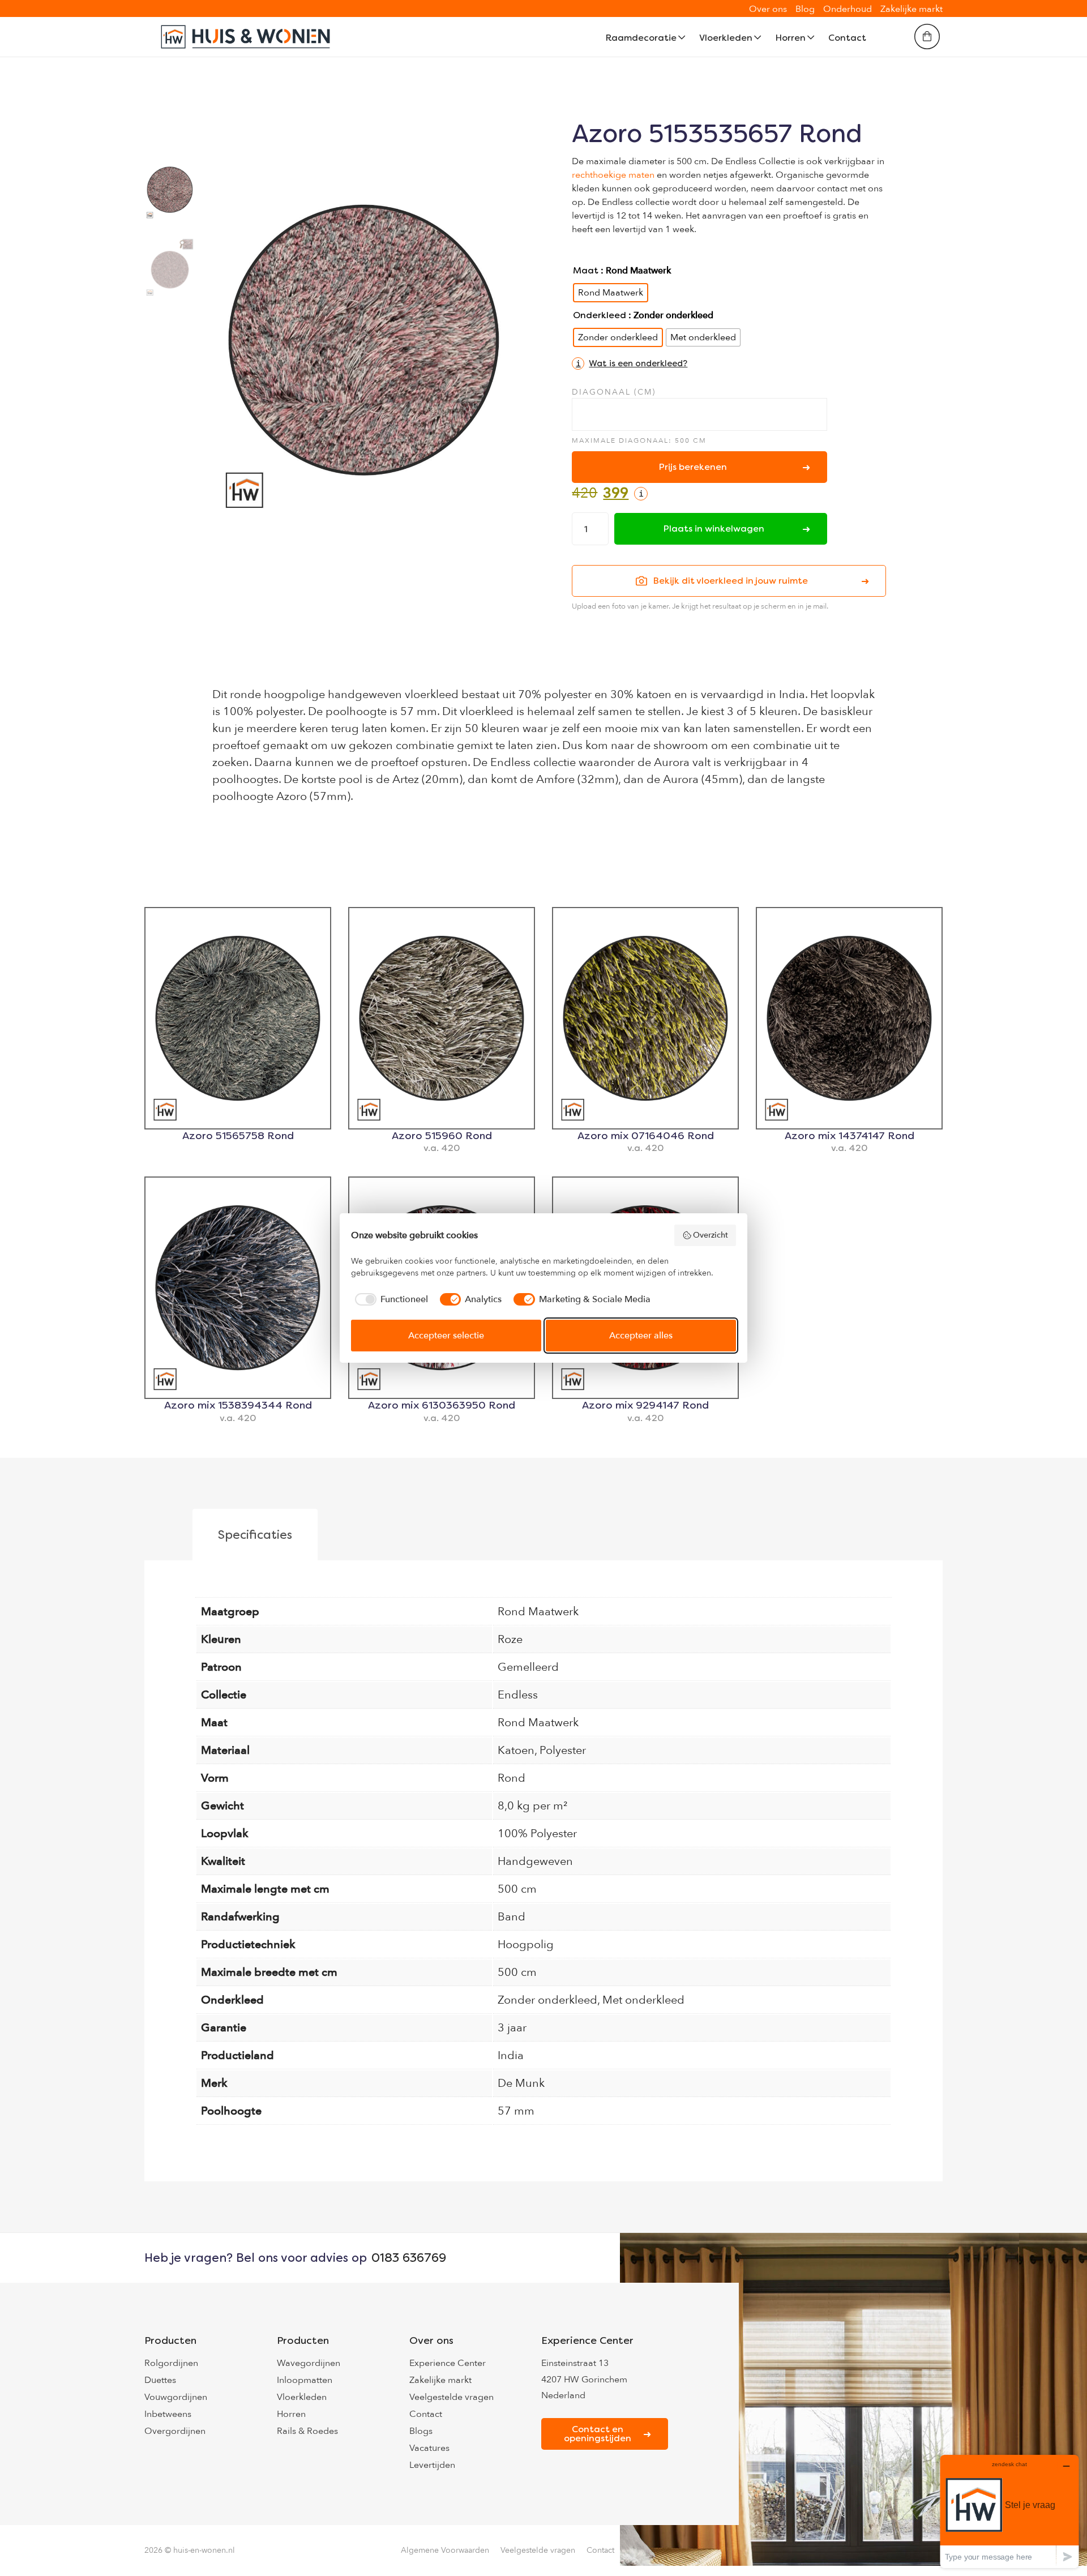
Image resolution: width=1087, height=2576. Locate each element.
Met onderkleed (643, 2000)
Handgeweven (535, 1861)
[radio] (611, 293)
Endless (518, 1695)
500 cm (517, 1889)
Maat (586, 270)
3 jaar (512, 2028)
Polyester (563, 1750)
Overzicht (711, 1235)
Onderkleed (600, 315)
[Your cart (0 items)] (927, 37)
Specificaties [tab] (255, 1535)
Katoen (516, 1750)
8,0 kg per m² (532, 1806)
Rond (512, 1778)
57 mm (516, 2111)
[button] (630, 363)
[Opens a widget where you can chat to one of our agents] (1009, 2511)
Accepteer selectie (446, 1336)
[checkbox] (390, 1299)
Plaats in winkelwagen (714, 529)
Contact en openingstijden (598, 2434)
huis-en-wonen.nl (204, 2550)
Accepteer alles (641, 1336)
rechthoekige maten (613, 175)
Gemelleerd (528, 1667)
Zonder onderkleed (547, 2000)
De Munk (521, 2083)
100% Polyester (537, 1833)
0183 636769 (409, 2258)
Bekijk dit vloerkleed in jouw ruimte (730, 581)
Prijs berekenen (693, 467)
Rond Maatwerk (538, 1612)
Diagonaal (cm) (614, 392)
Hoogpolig (526, 1944)
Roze (510, 1639)
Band (512, 1917)
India (511, 2055)
